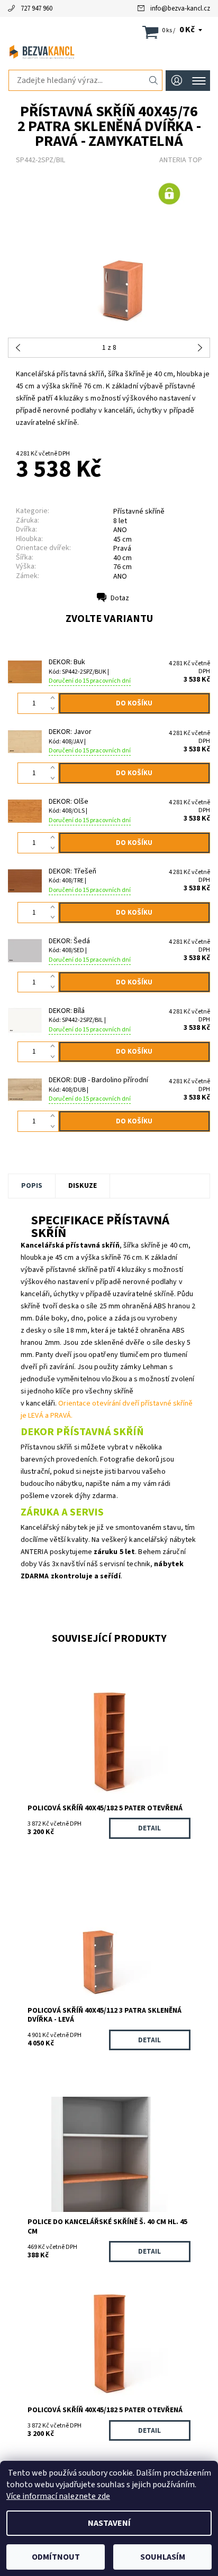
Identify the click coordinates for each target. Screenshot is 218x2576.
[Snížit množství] (55, 709)
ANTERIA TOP (181, 160)
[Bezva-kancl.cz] (109, 52)
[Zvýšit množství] (55, 698)
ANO (120, 576)
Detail (149, 1828)
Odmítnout (56, 2557)
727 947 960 (37, 8)
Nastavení (109, 2523)
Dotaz (120, 598)
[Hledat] (154, 80)
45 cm (122, 540)
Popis (32, 1186)
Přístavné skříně (139, 512)
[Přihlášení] (177, 81)
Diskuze (83, 1186)
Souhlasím (163, 2557)
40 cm (122, 558)
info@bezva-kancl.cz (180, 8)
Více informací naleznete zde (58, 2496)
